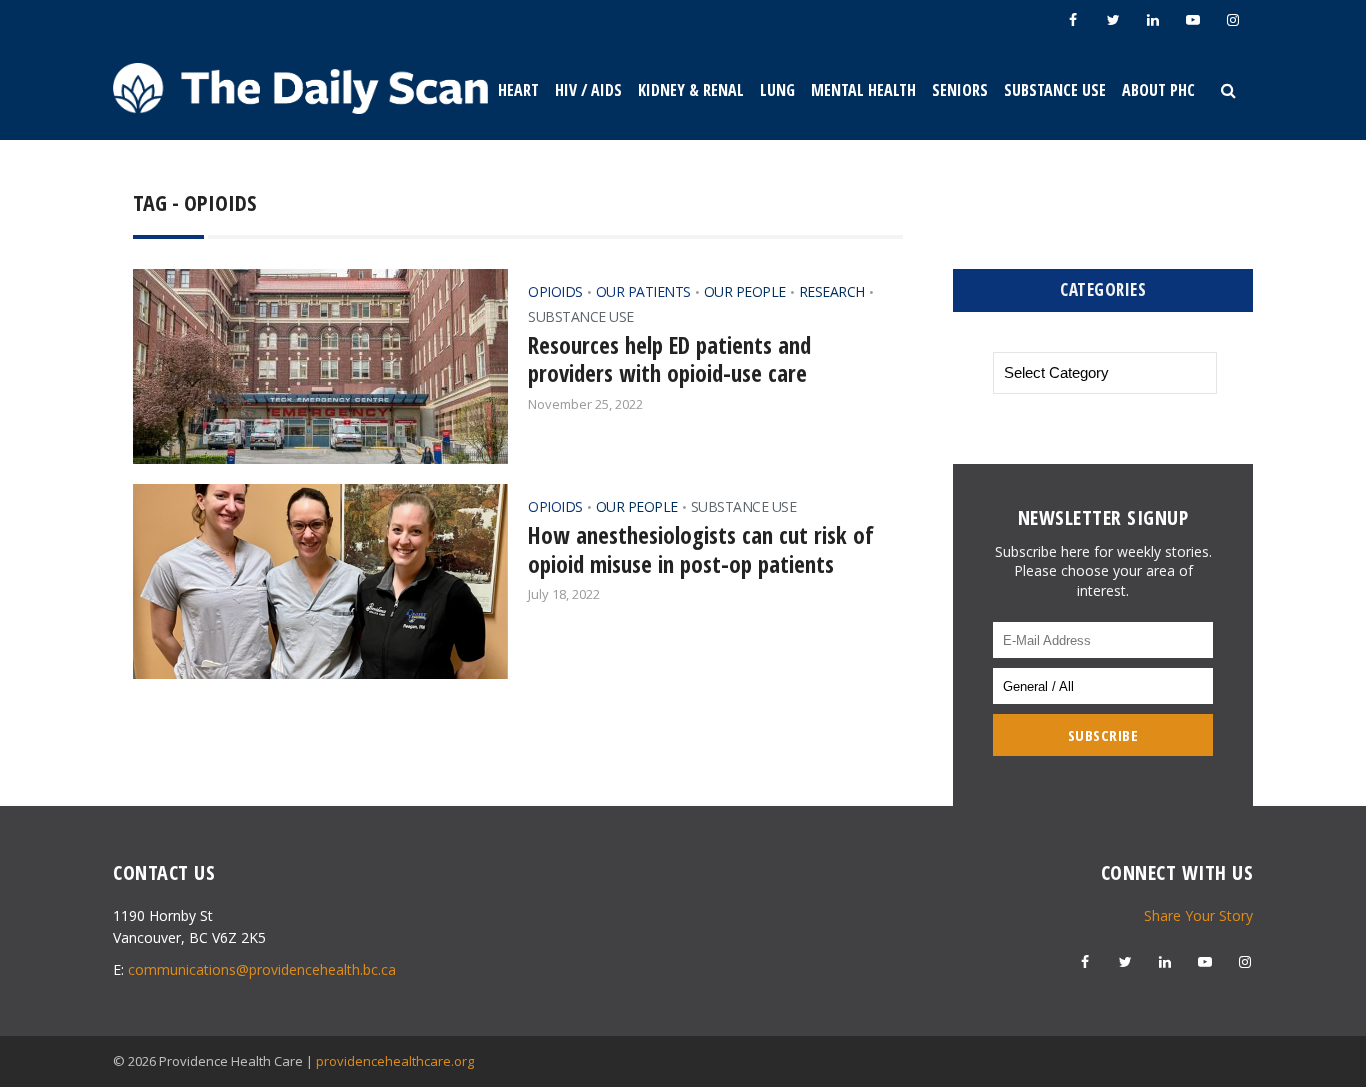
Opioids (555, 291)
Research (832, 291)
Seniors (960, 90)
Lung (777, 90)
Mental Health (863, 90)
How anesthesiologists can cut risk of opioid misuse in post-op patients (701, 549)
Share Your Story (1198, 915)
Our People (745, 291)
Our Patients (643, 291)
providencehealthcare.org (395, 1061)
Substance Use (1055, 90)
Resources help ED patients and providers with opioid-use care (669, 359)
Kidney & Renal (691, 90)
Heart (518, 90)
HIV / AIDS (588, 90)
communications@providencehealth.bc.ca (262, 969)
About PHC (1158, 90)
